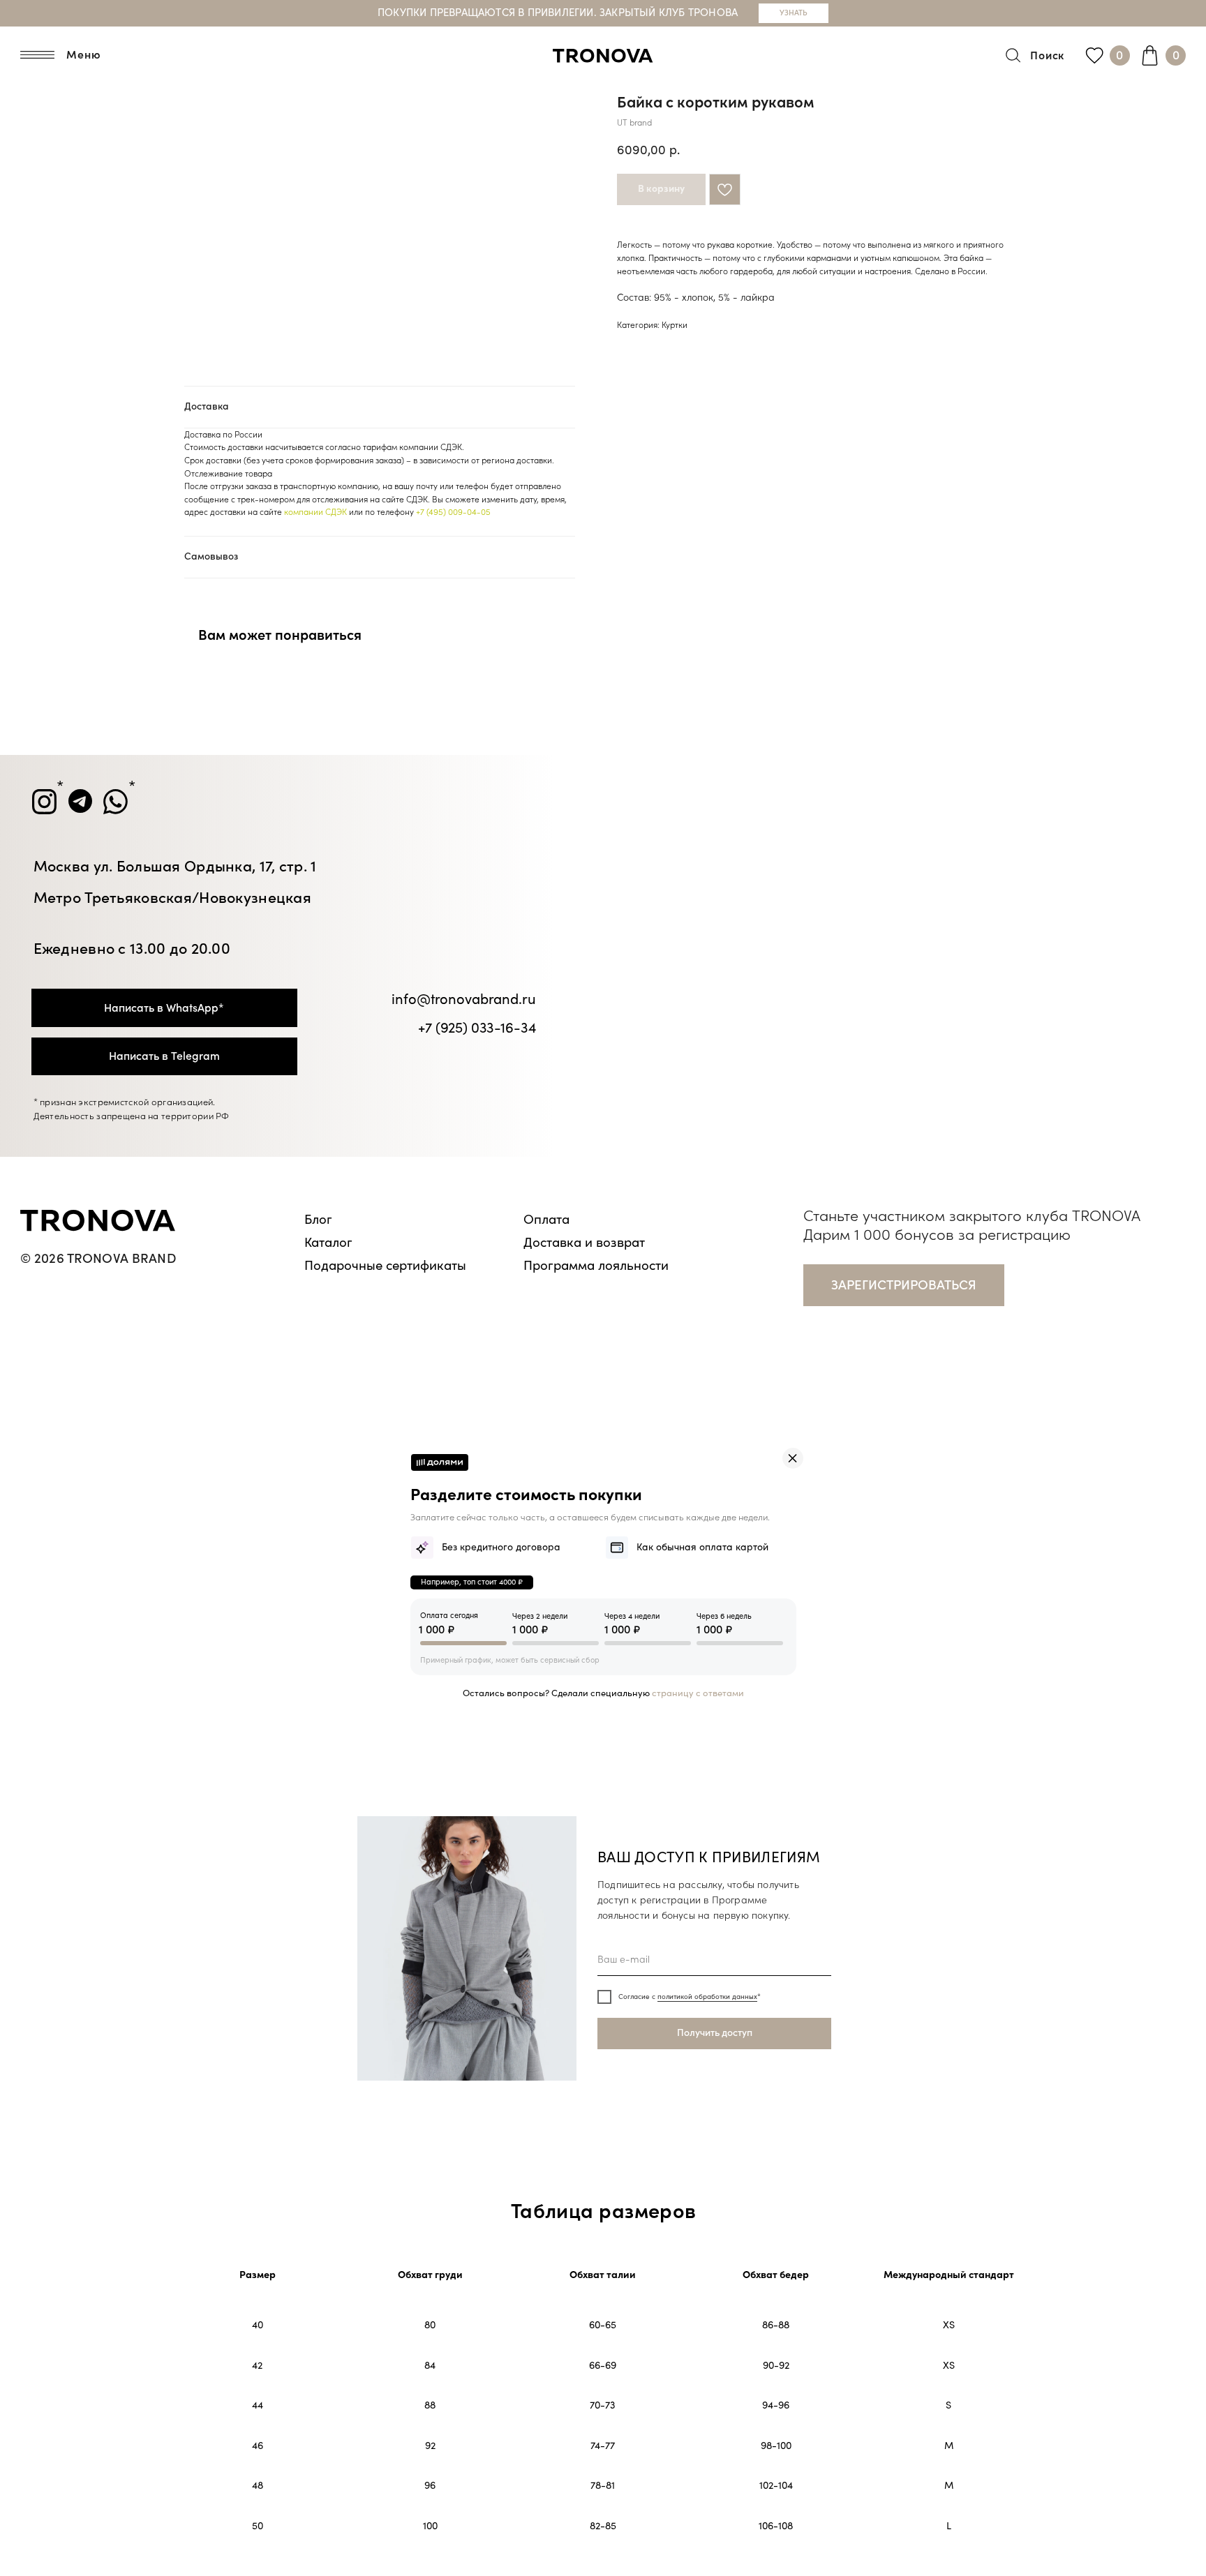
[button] (904, 1285)
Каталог (328, 1243)
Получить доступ (715, 2033)
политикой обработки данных (707, 1997)
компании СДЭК (315, 512)
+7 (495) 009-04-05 (453, 512)
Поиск (1047, 56)
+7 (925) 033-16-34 (477, 1028)
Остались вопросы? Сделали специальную (603, 1693)
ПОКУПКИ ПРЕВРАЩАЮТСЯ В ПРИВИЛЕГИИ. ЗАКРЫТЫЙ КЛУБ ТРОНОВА (558, 13)
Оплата (546, 1220)
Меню (83, 55)
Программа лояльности (596, 1266)
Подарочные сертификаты (385, 1266)
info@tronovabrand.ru (463, 999)
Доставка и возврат (584, 1243)
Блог (318, 1220)
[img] (793, 1458)
